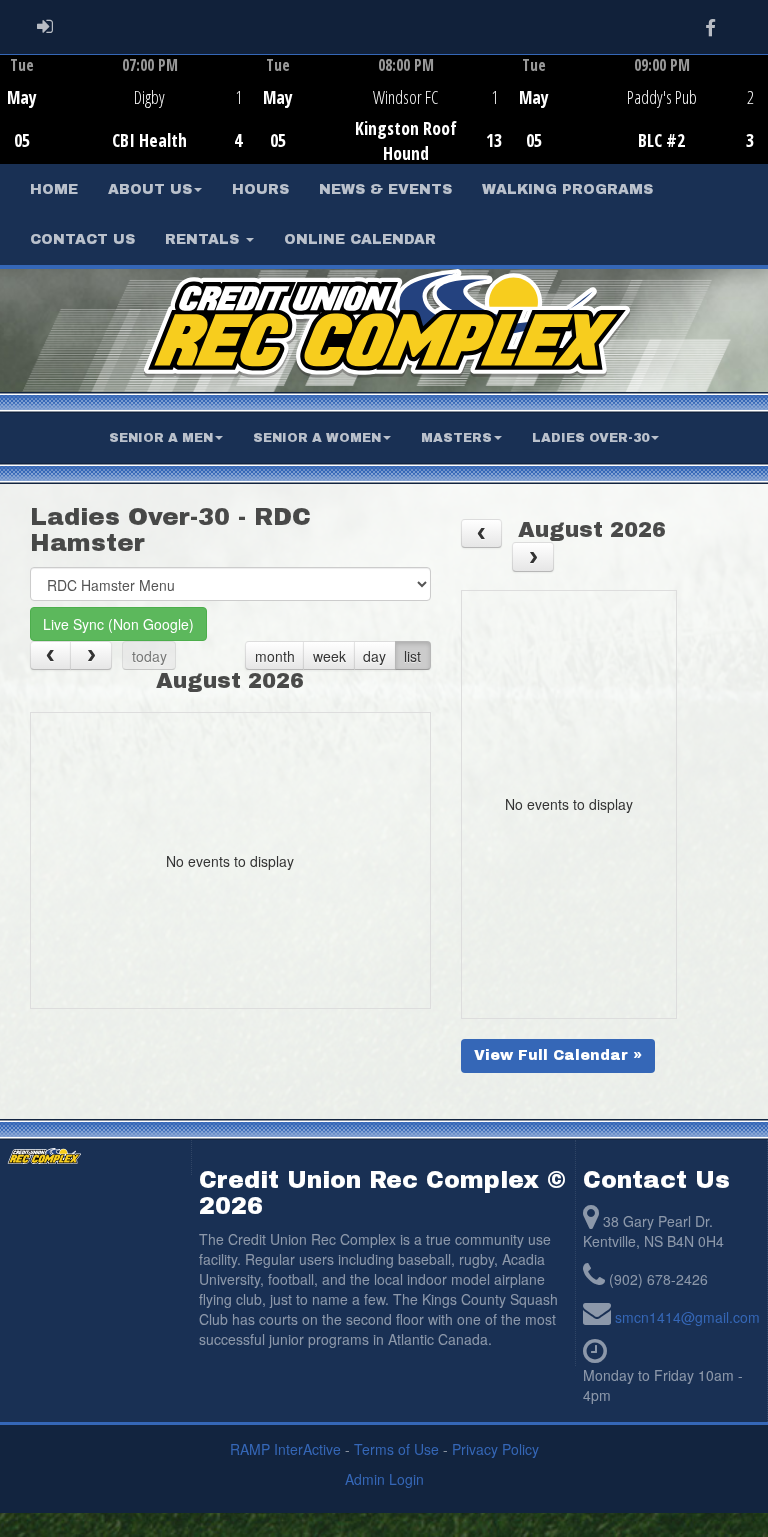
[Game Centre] (128, 124)
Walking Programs (567, 189)
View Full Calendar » (558, 1055)
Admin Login (384, 1479)
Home (54, 189)
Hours (260, 189)
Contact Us (82, 239)
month (275, 656)
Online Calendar (360, 239)
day (374, 656)
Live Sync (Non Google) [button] (118, 624)
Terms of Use (396, 1449)
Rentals (204, 239)
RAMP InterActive (285, 1449)
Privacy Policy (495, 1449)
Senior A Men (161, 438)
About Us (150, 189)
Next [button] (756, 107)
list (412, 656)
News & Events (385, 189)
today (149, 656)
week (329, 656)
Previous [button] (11, 111)
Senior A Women (317, 438)
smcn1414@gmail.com (687, 1317)
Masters (456, 438)
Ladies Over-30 (590, 438)
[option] (128, 109)
